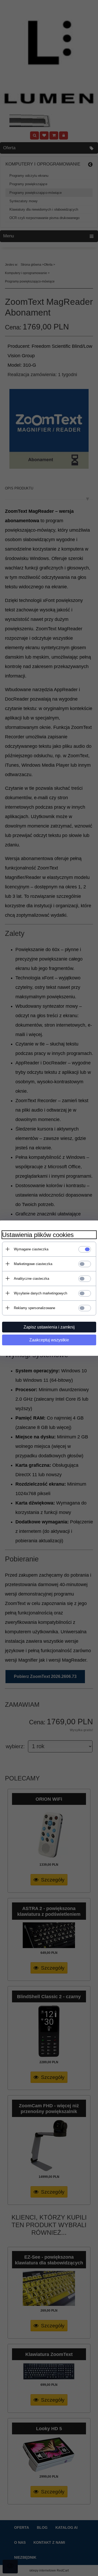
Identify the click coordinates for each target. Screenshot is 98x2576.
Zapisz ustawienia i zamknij (49, 1327)
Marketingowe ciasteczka (33, 1264)
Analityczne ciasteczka (31, 1279)
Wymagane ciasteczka (31, 1249)
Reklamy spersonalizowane (34, 1308)
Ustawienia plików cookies (38, 1235)
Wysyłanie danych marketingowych (41, 1293)
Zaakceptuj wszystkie (49, 1340)
